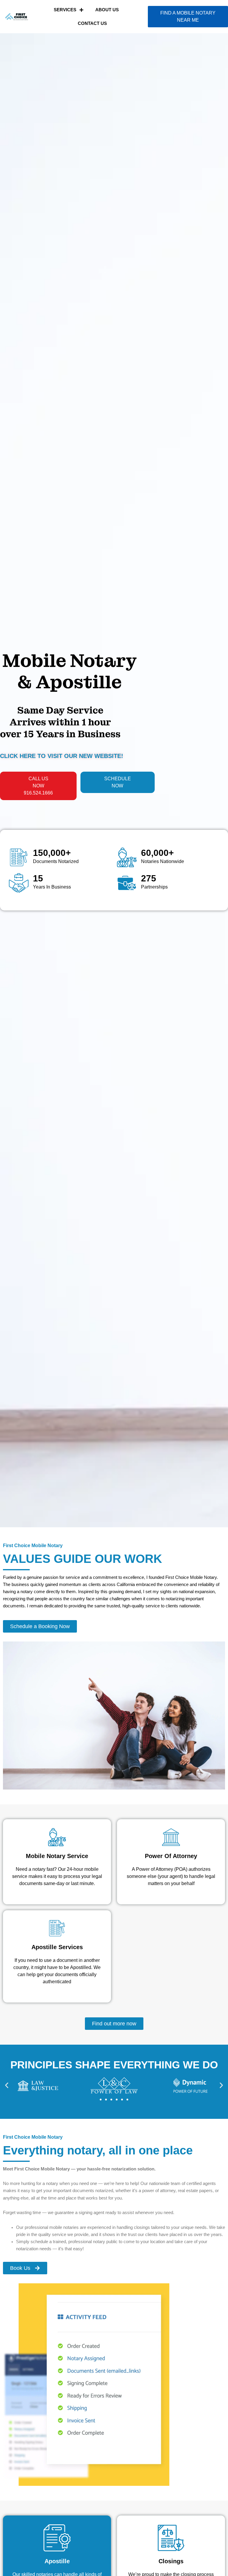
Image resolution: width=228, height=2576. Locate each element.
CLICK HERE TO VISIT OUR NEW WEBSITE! (62, 756)
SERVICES (65, 10)
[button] (7, 2085)
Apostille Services (57, 1947)
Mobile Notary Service (57, 1856)
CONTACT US (92, 23)
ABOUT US (107, 10)
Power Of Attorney (171, 1856)
